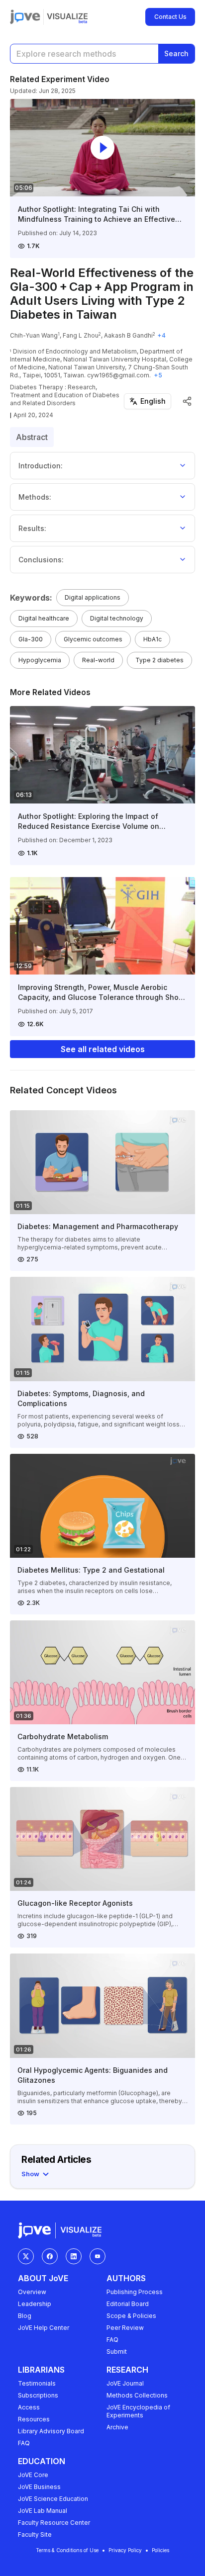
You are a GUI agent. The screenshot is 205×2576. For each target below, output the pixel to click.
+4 (161, 335)
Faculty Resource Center (54, 2523)
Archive (117, 2427)
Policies (160, 2550)
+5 (158, 375)
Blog (25, 2316)
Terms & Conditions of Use (67, 2550)
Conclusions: (41, 560)
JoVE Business (39, 2487)
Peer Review (125, 2328)
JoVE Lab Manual (43, 2511)
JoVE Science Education (53, 2499)
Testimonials (37, 2383)
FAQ (112, 2340)
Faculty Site (35, 2534)
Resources (34, 2419)
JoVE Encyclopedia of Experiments (138, 2411)
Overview (32, 2292)
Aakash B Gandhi (128, 335)
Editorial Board (128, 2304)
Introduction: (41, 466)
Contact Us (170, 17)
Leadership (35, 2304)
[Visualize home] (67, 17)
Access (29, 2407)
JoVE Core (33, 2475)
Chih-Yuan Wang (34, 335)
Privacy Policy (125, 2550)
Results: (32, 528)
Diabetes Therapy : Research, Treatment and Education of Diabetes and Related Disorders (65, 395)
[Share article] (187, 401)
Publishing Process (135, 2292)
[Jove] (25, 17)
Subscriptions (38, 2395)
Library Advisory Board (51, 2431)
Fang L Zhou (81, 335)
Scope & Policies (131, 2316)
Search (176, 53)
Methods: (35, 497)
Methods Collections (137, 2395)
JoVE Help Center (44, 2328)
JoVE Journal (125, 2383)
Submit (117, 2352)
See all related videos (103, 1049)
